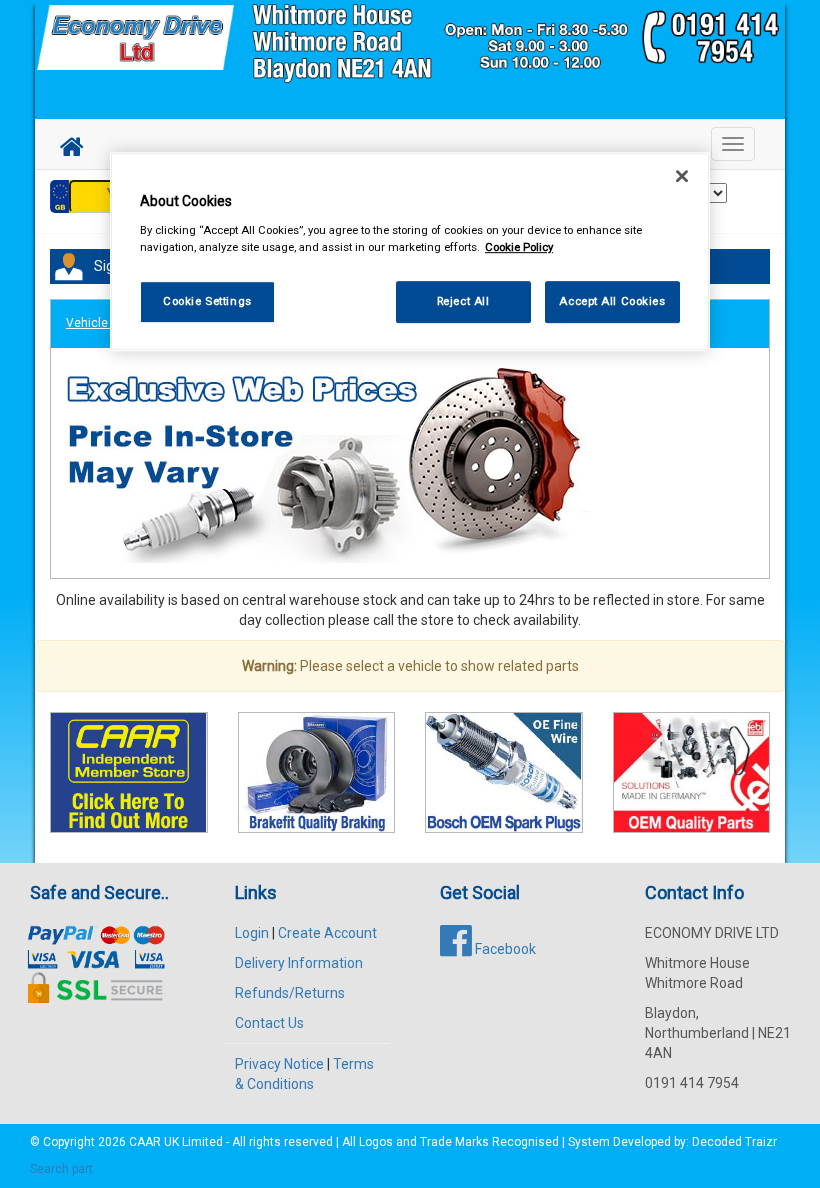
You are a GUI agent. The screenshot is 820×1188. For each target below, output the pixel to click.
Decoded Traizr (734, 1142)
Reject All (463, 301)
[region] (410, 251)
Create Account (327, 933)
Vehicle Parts (103, 323)
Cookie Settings (207, 301)
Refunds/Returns (290, 993)
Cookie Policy (519, 247)
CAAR (145, 1142)
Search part (61, 1169)
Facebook (504, 949)
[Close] (682, 176)
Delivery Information (299, 963)
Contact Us (269, 1023)
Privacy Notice (279, 1064)
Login (252, 933)
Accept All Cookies (612, 301)
